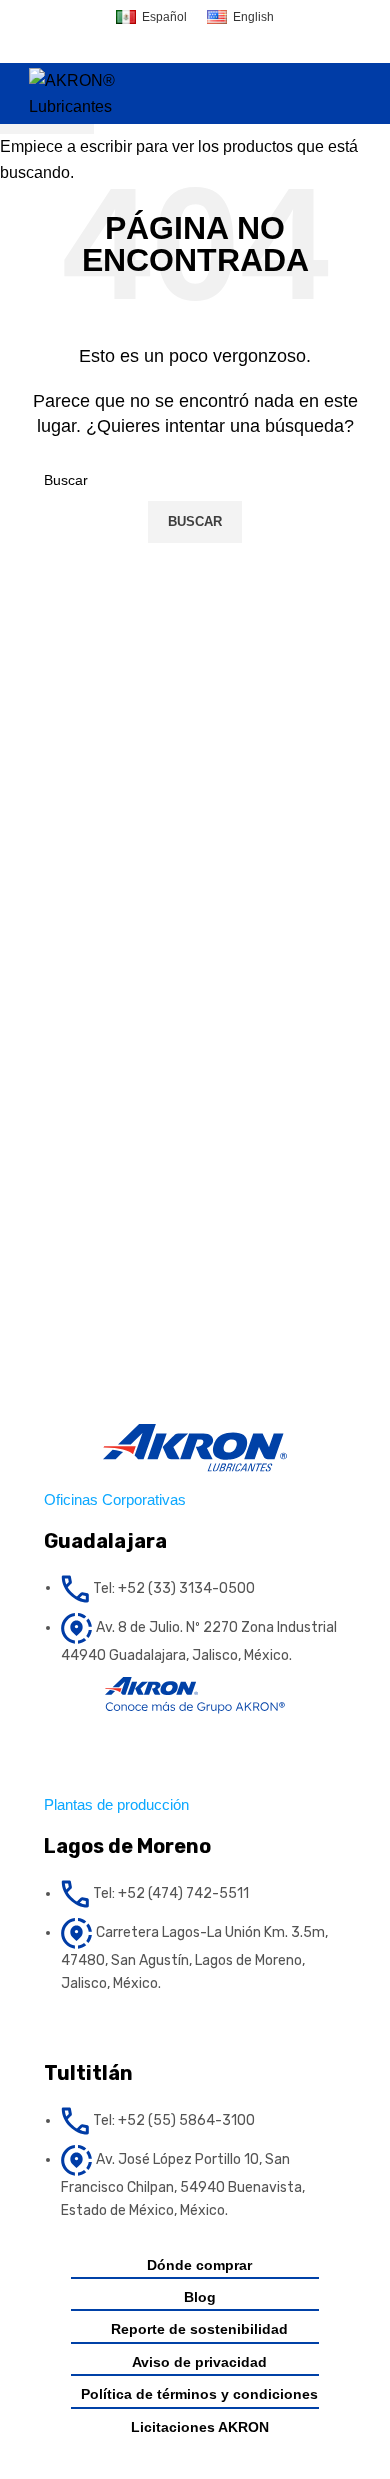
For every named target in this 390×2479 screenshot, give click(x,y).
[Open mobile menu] (353, 94)
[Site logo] (98, 92)
